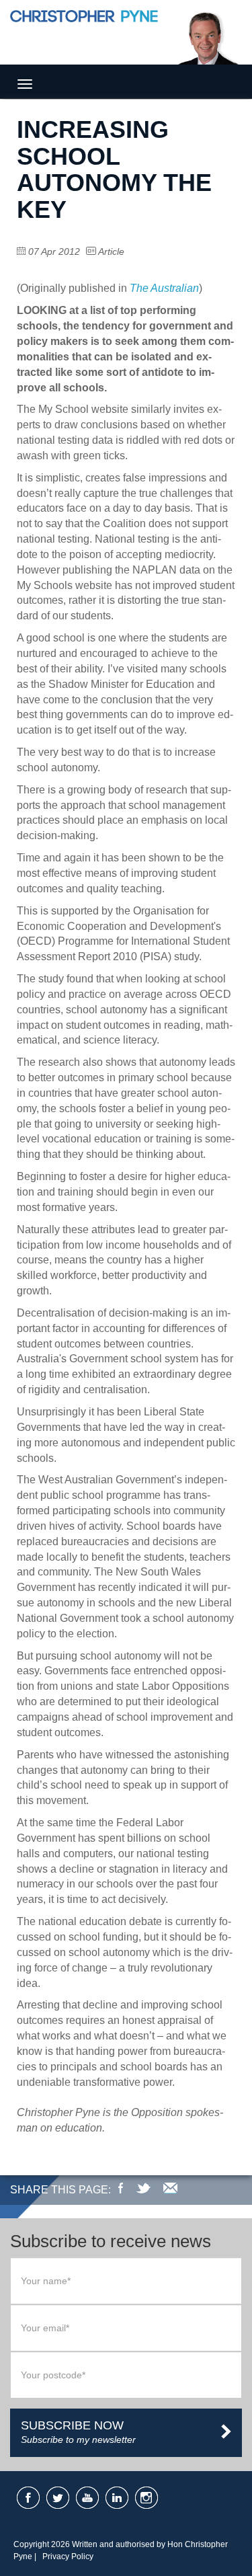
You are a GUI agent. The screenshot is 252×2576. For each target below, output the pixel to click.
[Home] (84, 35)
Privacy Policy (68, 2557)
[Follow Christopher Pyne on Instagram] (146, 2498)
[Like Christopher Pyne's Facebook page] (28, 2498)
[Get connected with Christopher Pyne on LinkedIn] (117, 2498)
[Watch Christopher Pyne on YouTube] (87, 2498)
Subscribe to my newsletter (78, 2432)
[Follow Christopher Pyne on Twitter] (58, 2498)
